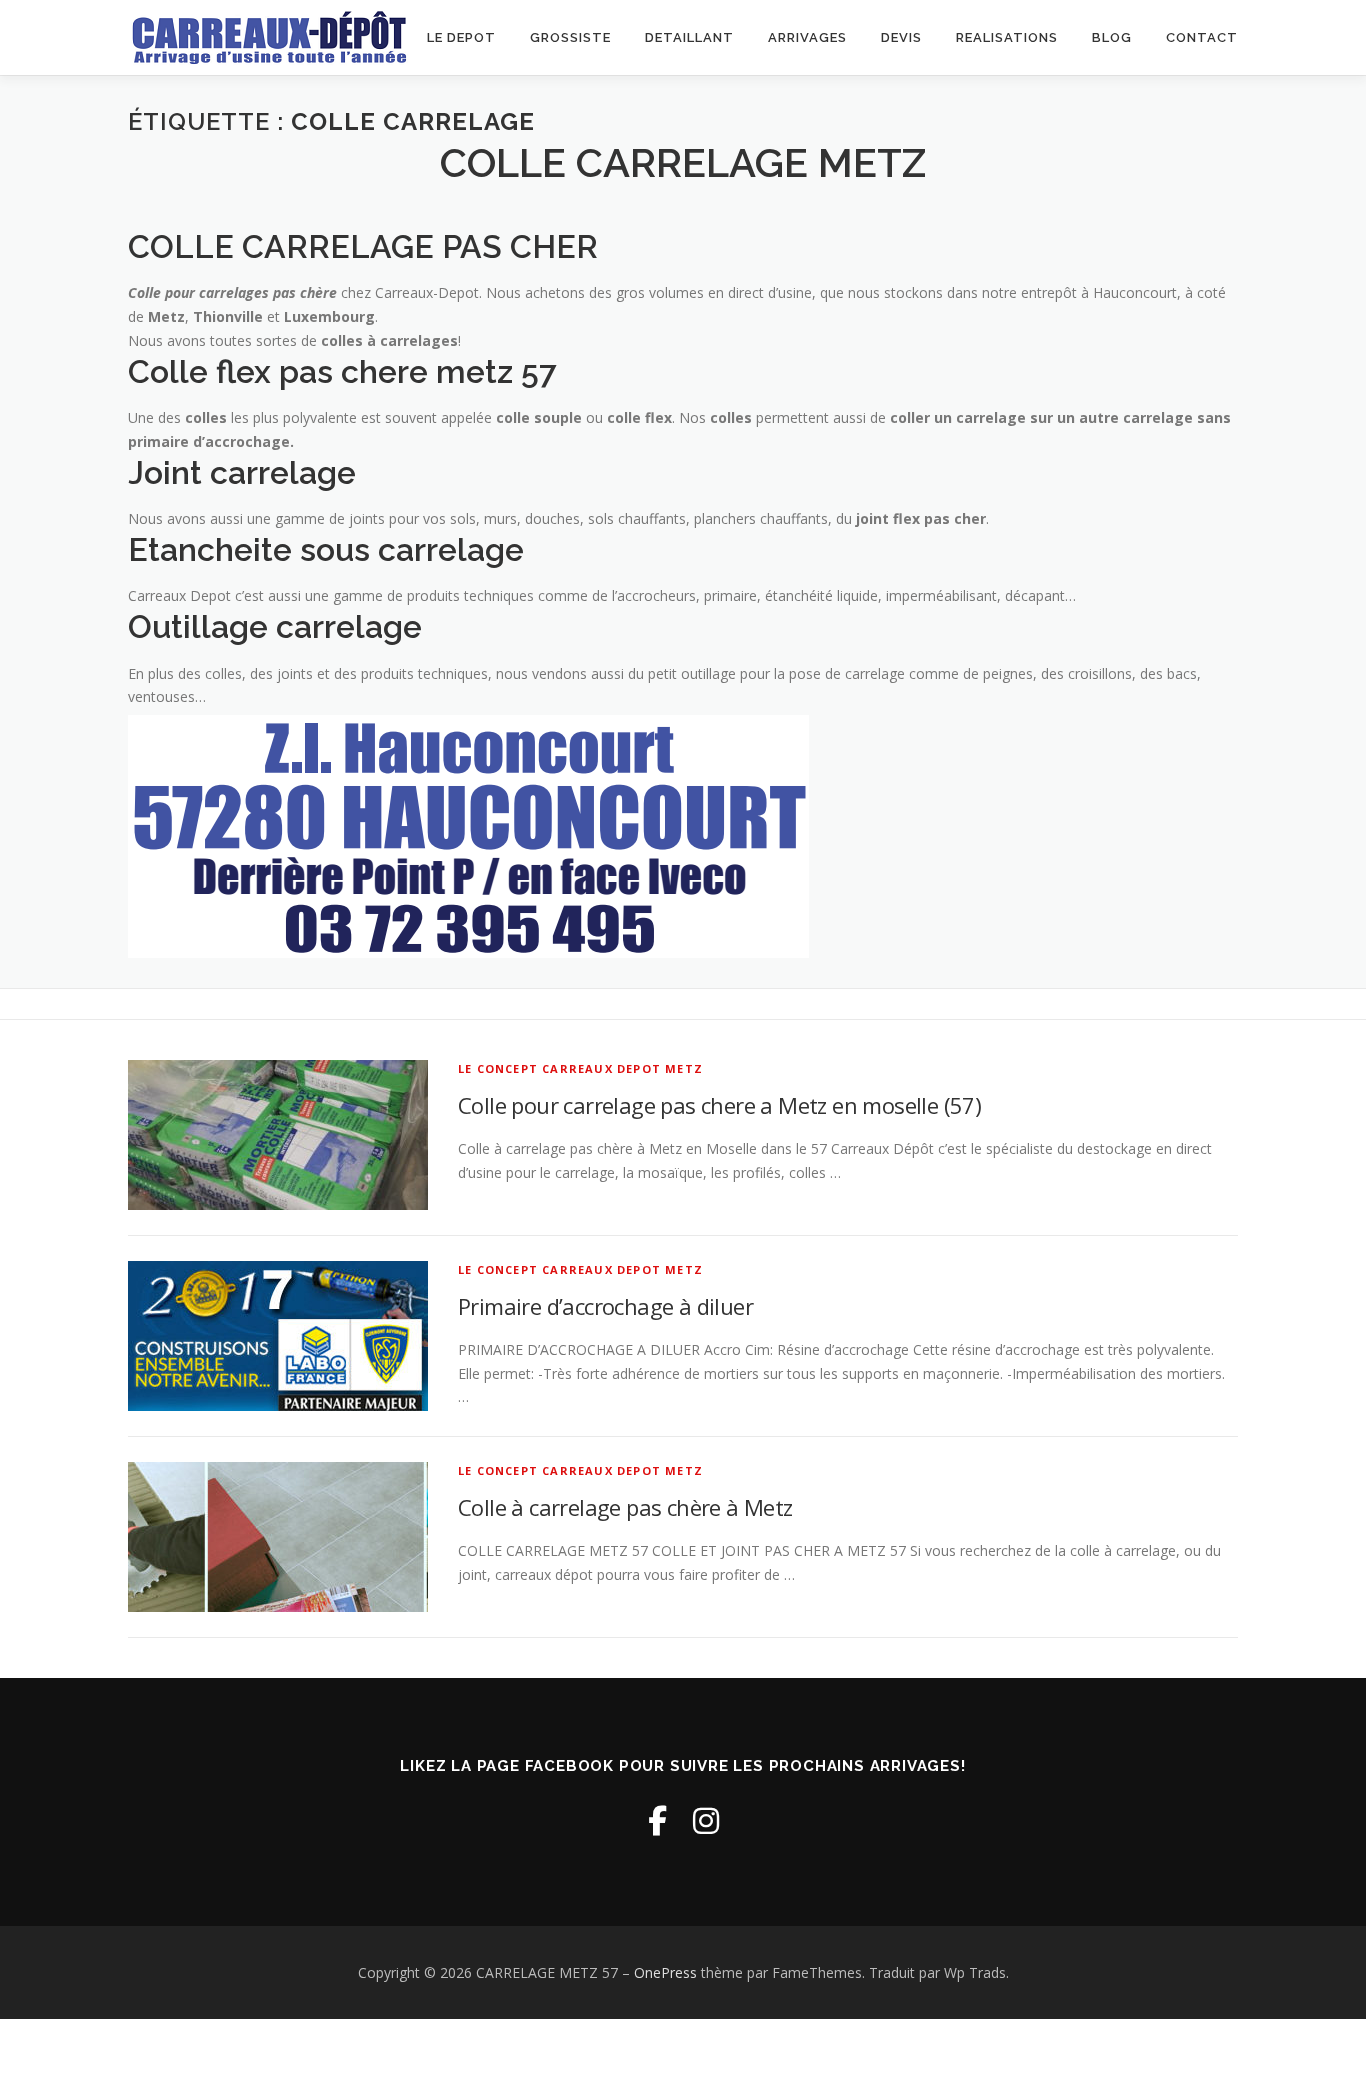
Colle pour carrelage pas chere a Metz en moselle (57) (719, 1105)
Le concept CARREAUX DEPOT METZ (580, 1068)
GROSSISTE (570, 37)
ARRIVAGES (807, 37)
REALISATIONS (1007, 37)
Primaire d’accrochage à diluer (605, 1306)
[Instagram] (706, 1820)
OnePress (665, 1972)
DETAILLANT (689, 37)
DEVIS (901, 37)
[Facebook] (657, 1820)
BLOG (1112, 37)
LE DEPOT (461, 37)
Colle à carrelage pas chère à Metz (625, 1507)
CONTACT (1202, 37)
